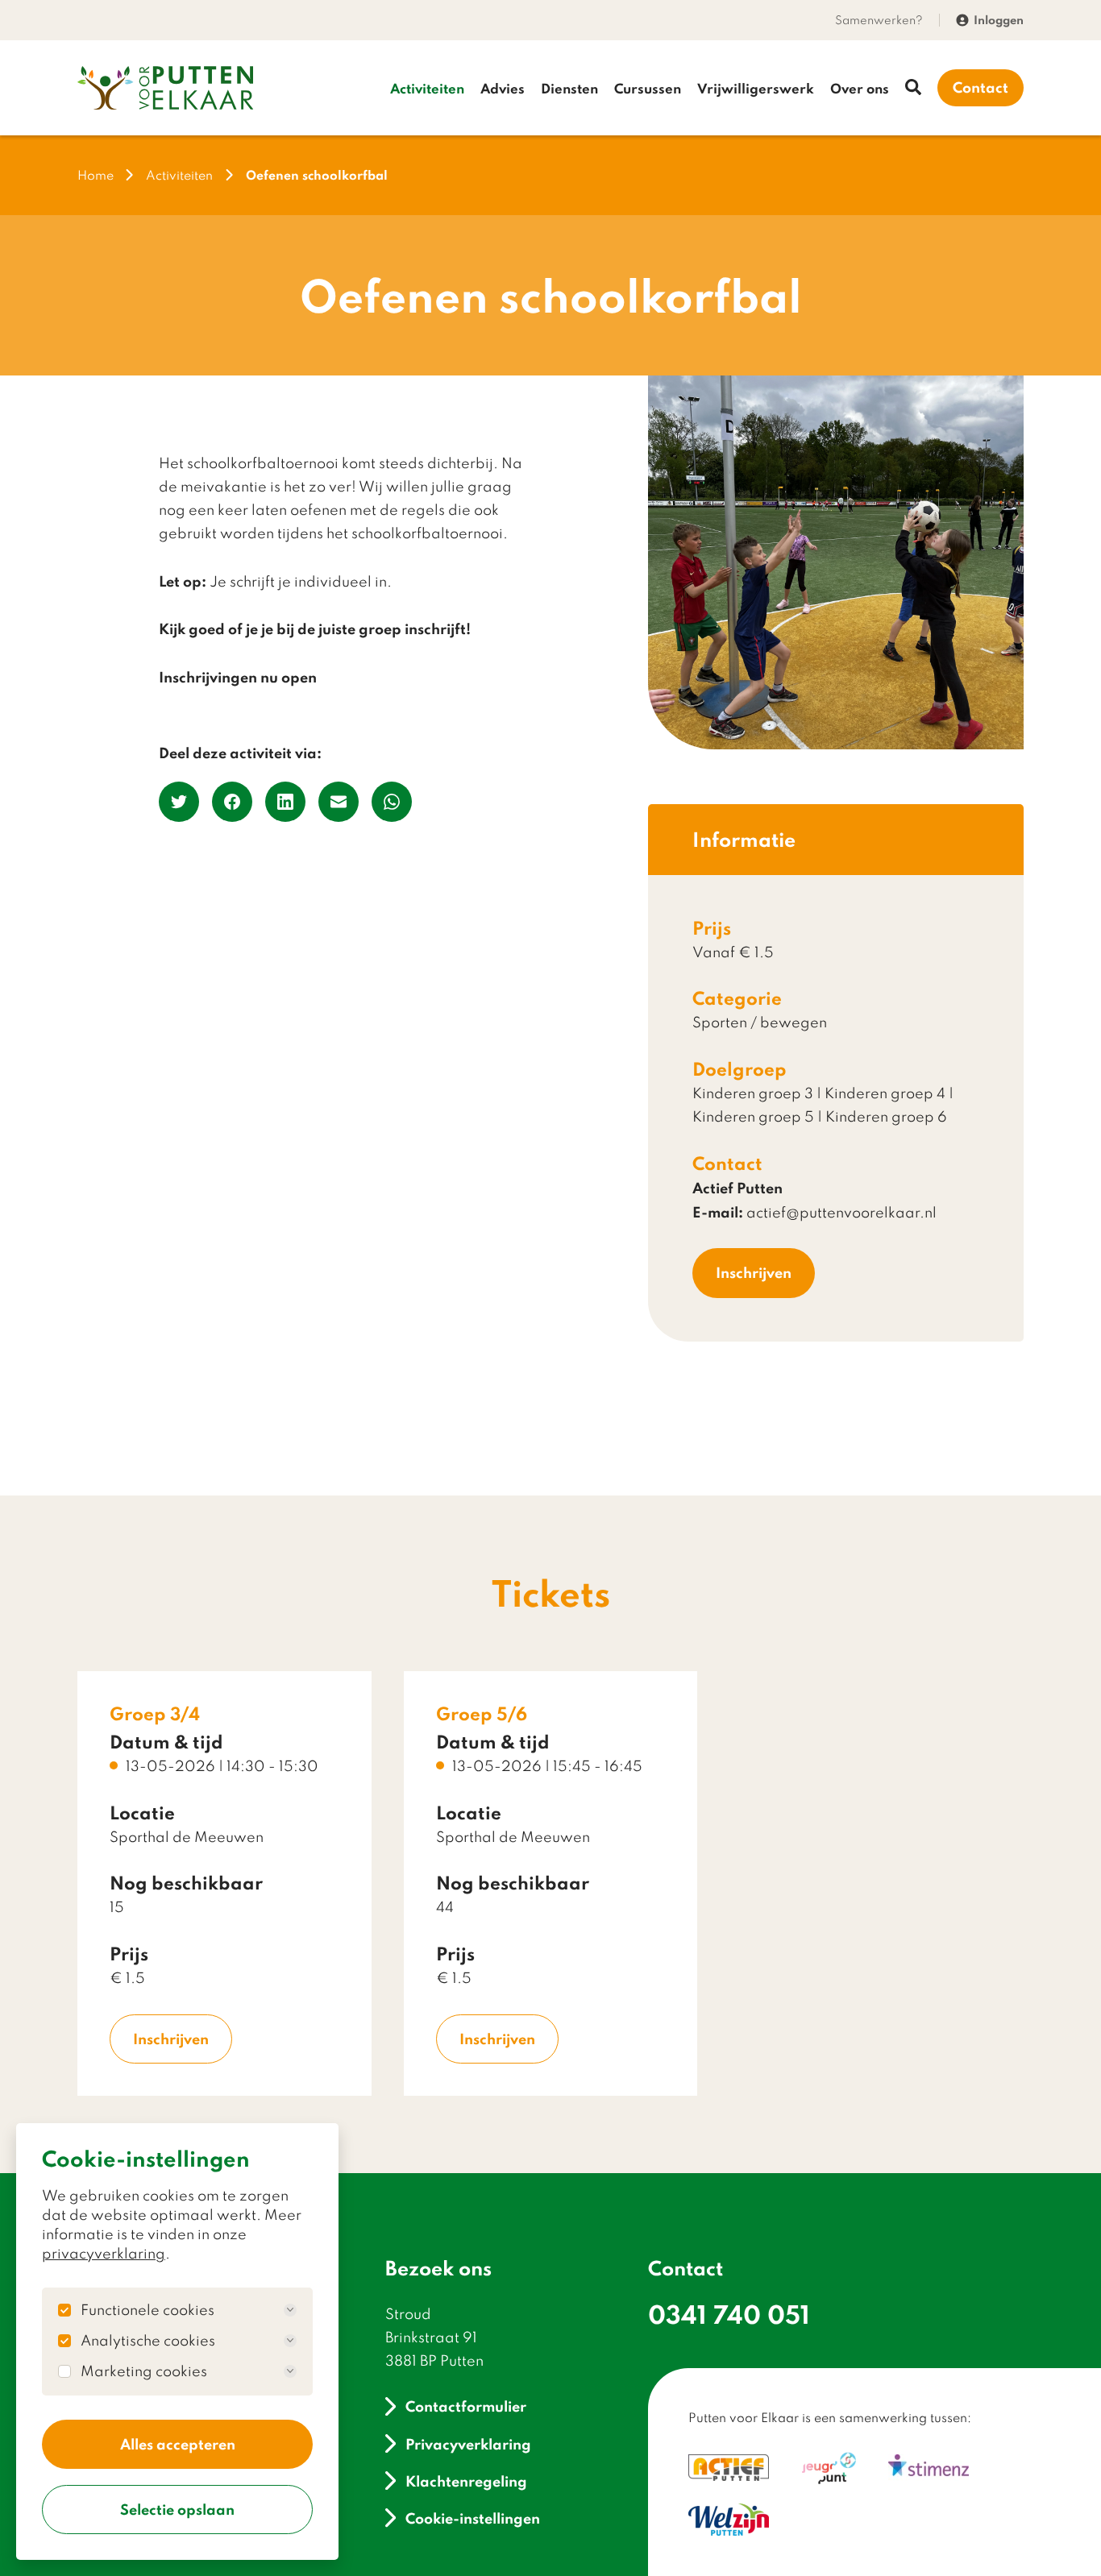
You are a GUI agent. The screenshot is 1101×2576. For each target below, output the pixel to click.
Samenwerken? (879, 20)
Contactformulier (466, 2406)
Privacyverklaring (468, 2443)
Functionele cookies (147, 2310)
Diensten (569, 88)
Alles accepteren (178, 2444)
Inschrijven (754, 1272)
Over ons (860, 88)
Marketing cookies (144, 2371)
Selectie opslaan (177, 2509)
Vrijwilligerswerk (756, 88)
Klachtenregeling (466, 2481)
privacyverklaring (104, 2253)
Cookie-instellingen (473, 2518)
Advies (503, 88)
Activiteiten (427, 88)
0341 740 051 (729, 2314)
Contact (981, 87)
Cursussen (648, 88)
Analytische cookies (148, 2341)
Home (96, 175)
